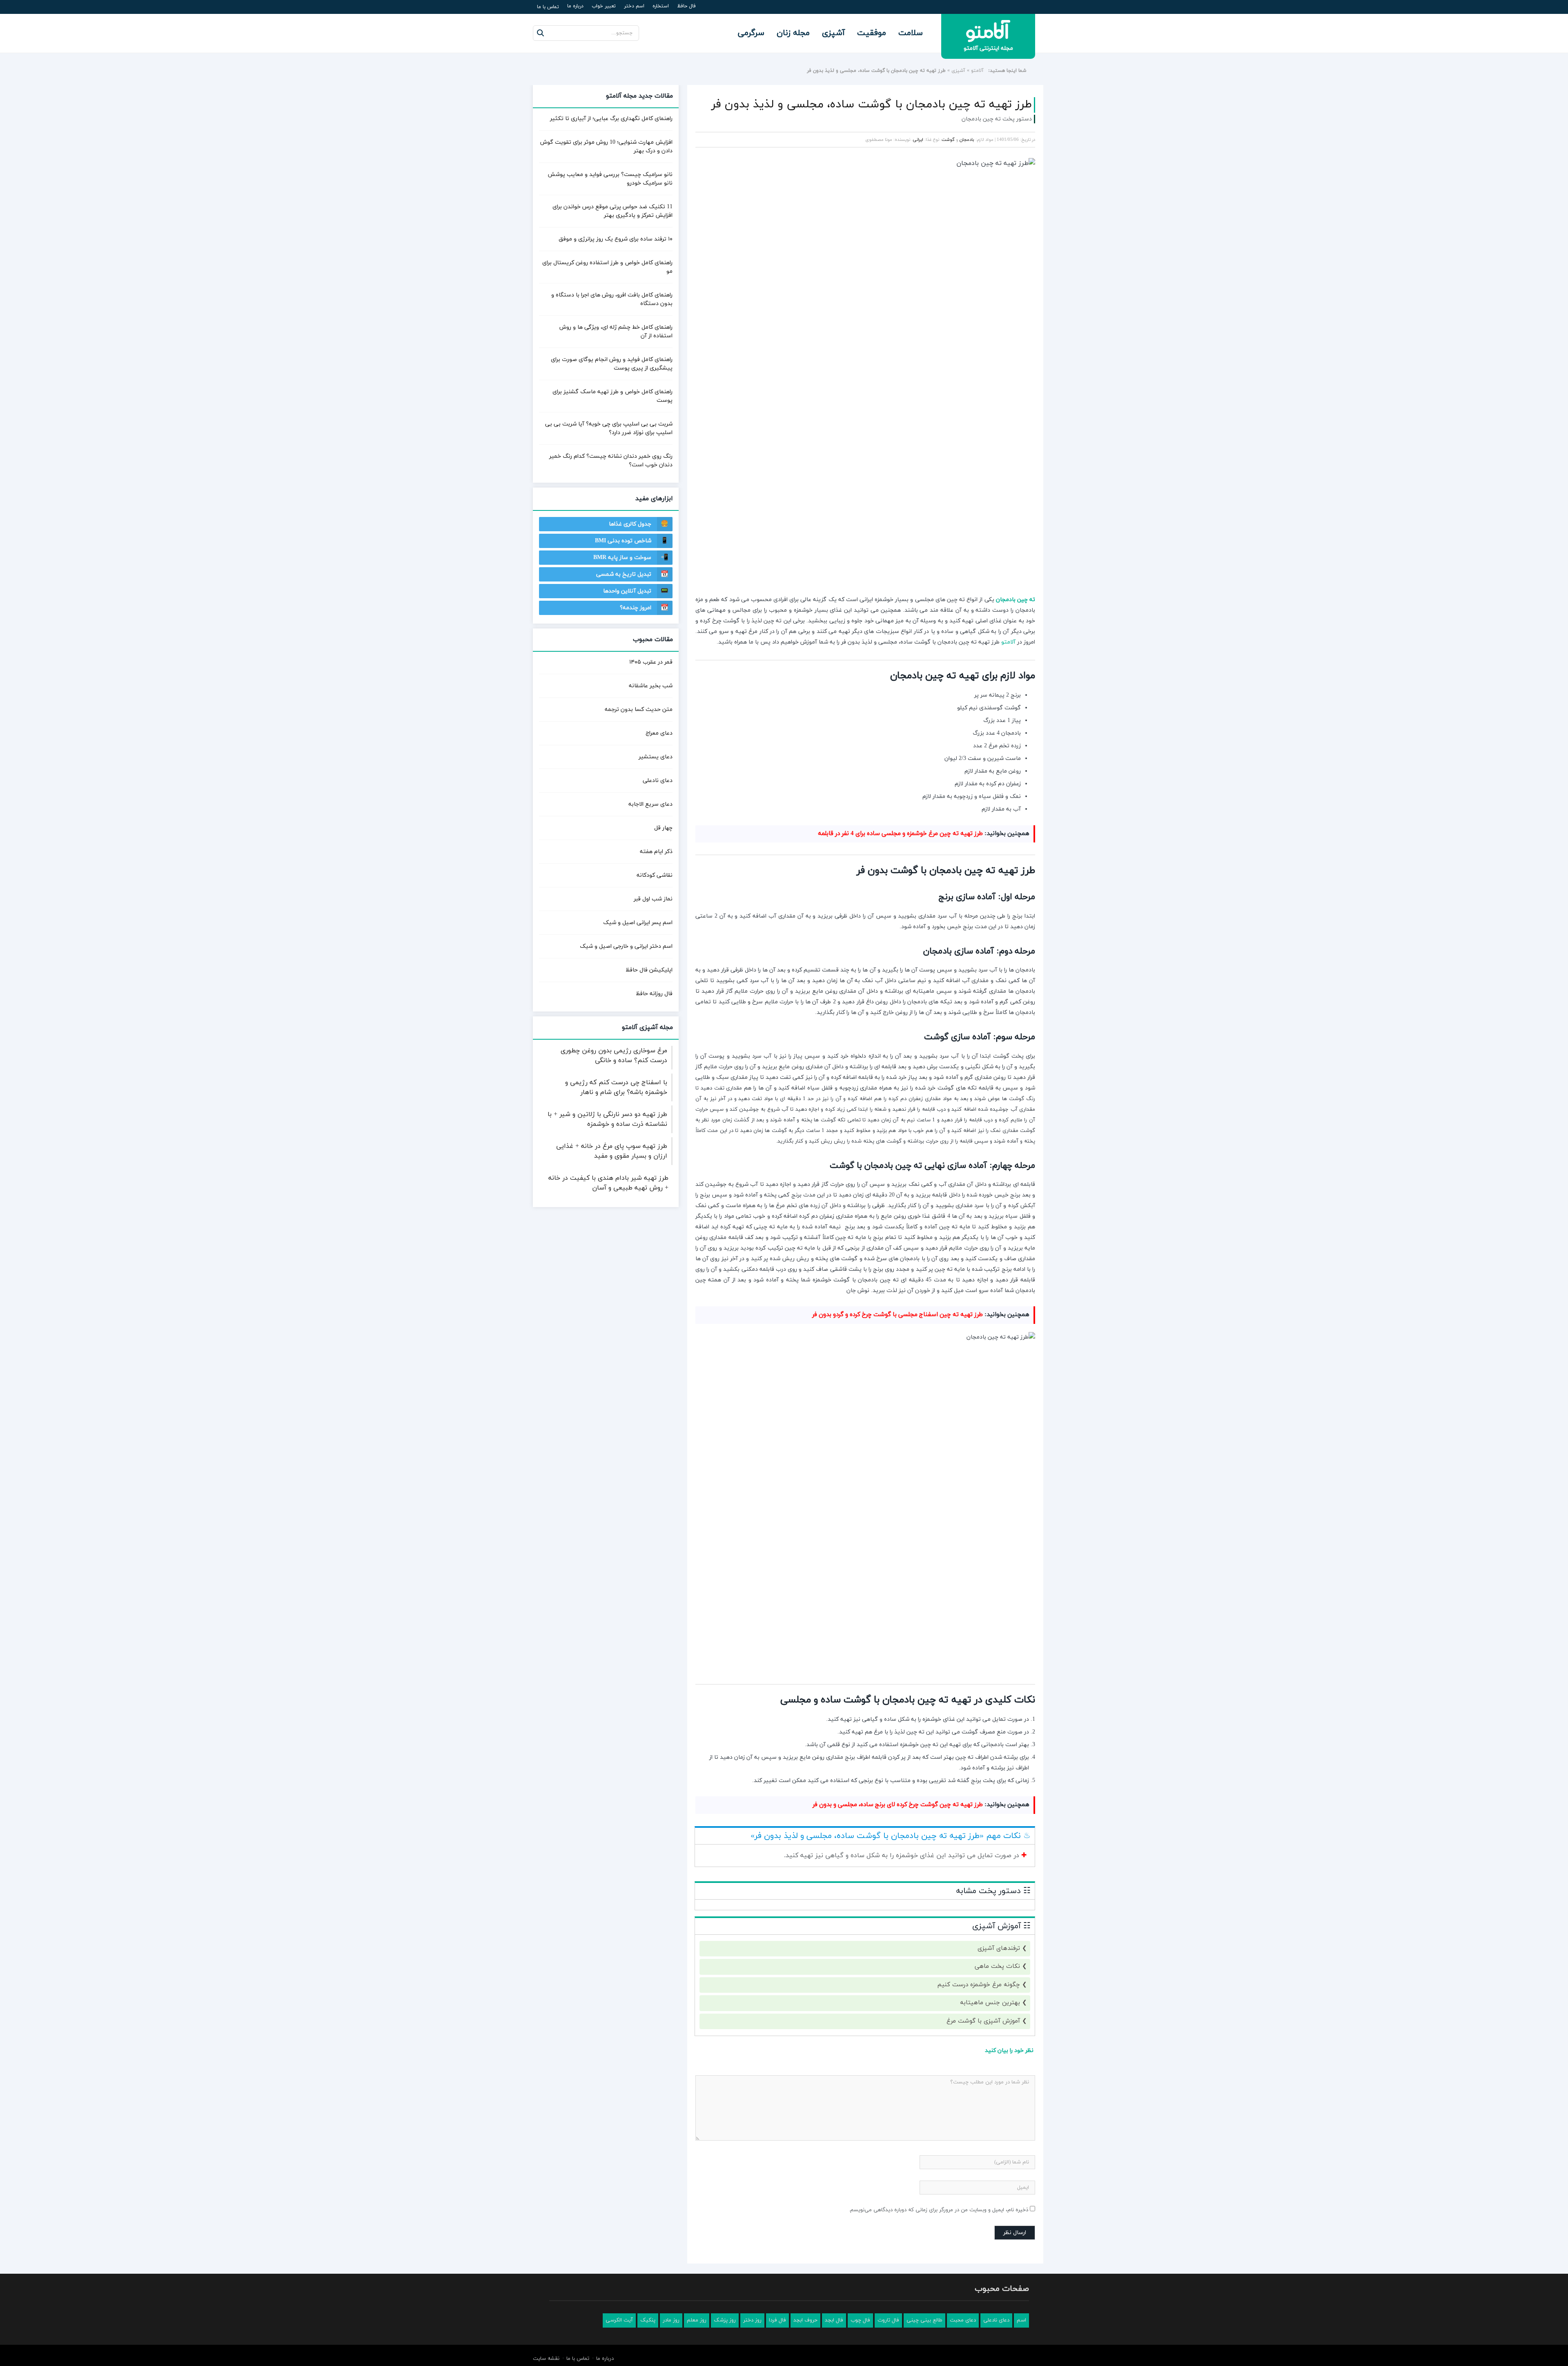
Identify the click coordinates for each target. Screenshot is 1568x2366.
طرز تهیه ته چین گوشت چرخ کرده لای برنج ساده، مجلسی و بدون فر (898, 2037)
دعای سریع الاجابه (650, 804)
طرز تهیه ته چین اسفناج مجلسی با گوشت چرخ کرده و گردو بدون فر (898, 1547)
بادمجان (967, 140)
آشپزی (833, 33)
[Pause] (875, 724)
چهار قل (663, 828)
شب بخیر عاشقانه (651, 686)
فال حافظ (686, 6)
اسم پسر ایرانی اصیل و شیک (638, 923)
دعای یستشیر (656, 757)
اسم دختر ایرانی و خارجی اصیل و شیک (626, 946)
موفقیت (872, 33)
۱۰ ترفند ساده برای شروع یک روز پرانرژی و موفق (616, 239)
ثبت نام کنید (1509, 2315)
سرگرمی (751, 33)
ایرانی (918, 140)
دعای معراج (659, 733)
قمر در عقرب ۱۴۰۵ (651, 662)
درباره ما (575, 6)
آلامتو (977, 71)
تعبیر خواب (604, 6)
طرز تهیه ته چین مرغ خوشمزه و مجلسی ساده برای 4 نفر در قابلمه (900, 917)
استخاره (661, 6)
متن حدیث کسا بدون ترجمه (639, 710)
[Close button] (929, 2324)
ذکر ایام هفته (656, 852)
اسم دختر (634, 6)
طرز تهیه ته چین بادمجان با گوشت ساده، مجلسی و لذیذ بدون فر (872, 105)
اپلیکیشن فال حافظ (649, 970)
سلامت (911, 33)
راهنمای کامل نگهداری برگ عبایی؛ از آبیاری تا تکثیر (611, 119)
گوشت (948, 140)
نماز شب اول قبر (653, 899)
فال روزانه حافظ (654, 994)
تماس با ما (548, 7)
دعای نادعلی (658, 781)
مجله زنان (793, 33)
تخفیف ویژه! (781, 724)
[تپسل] (702, 653)
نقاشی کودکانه (655, 875)
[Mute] (886, 724)
